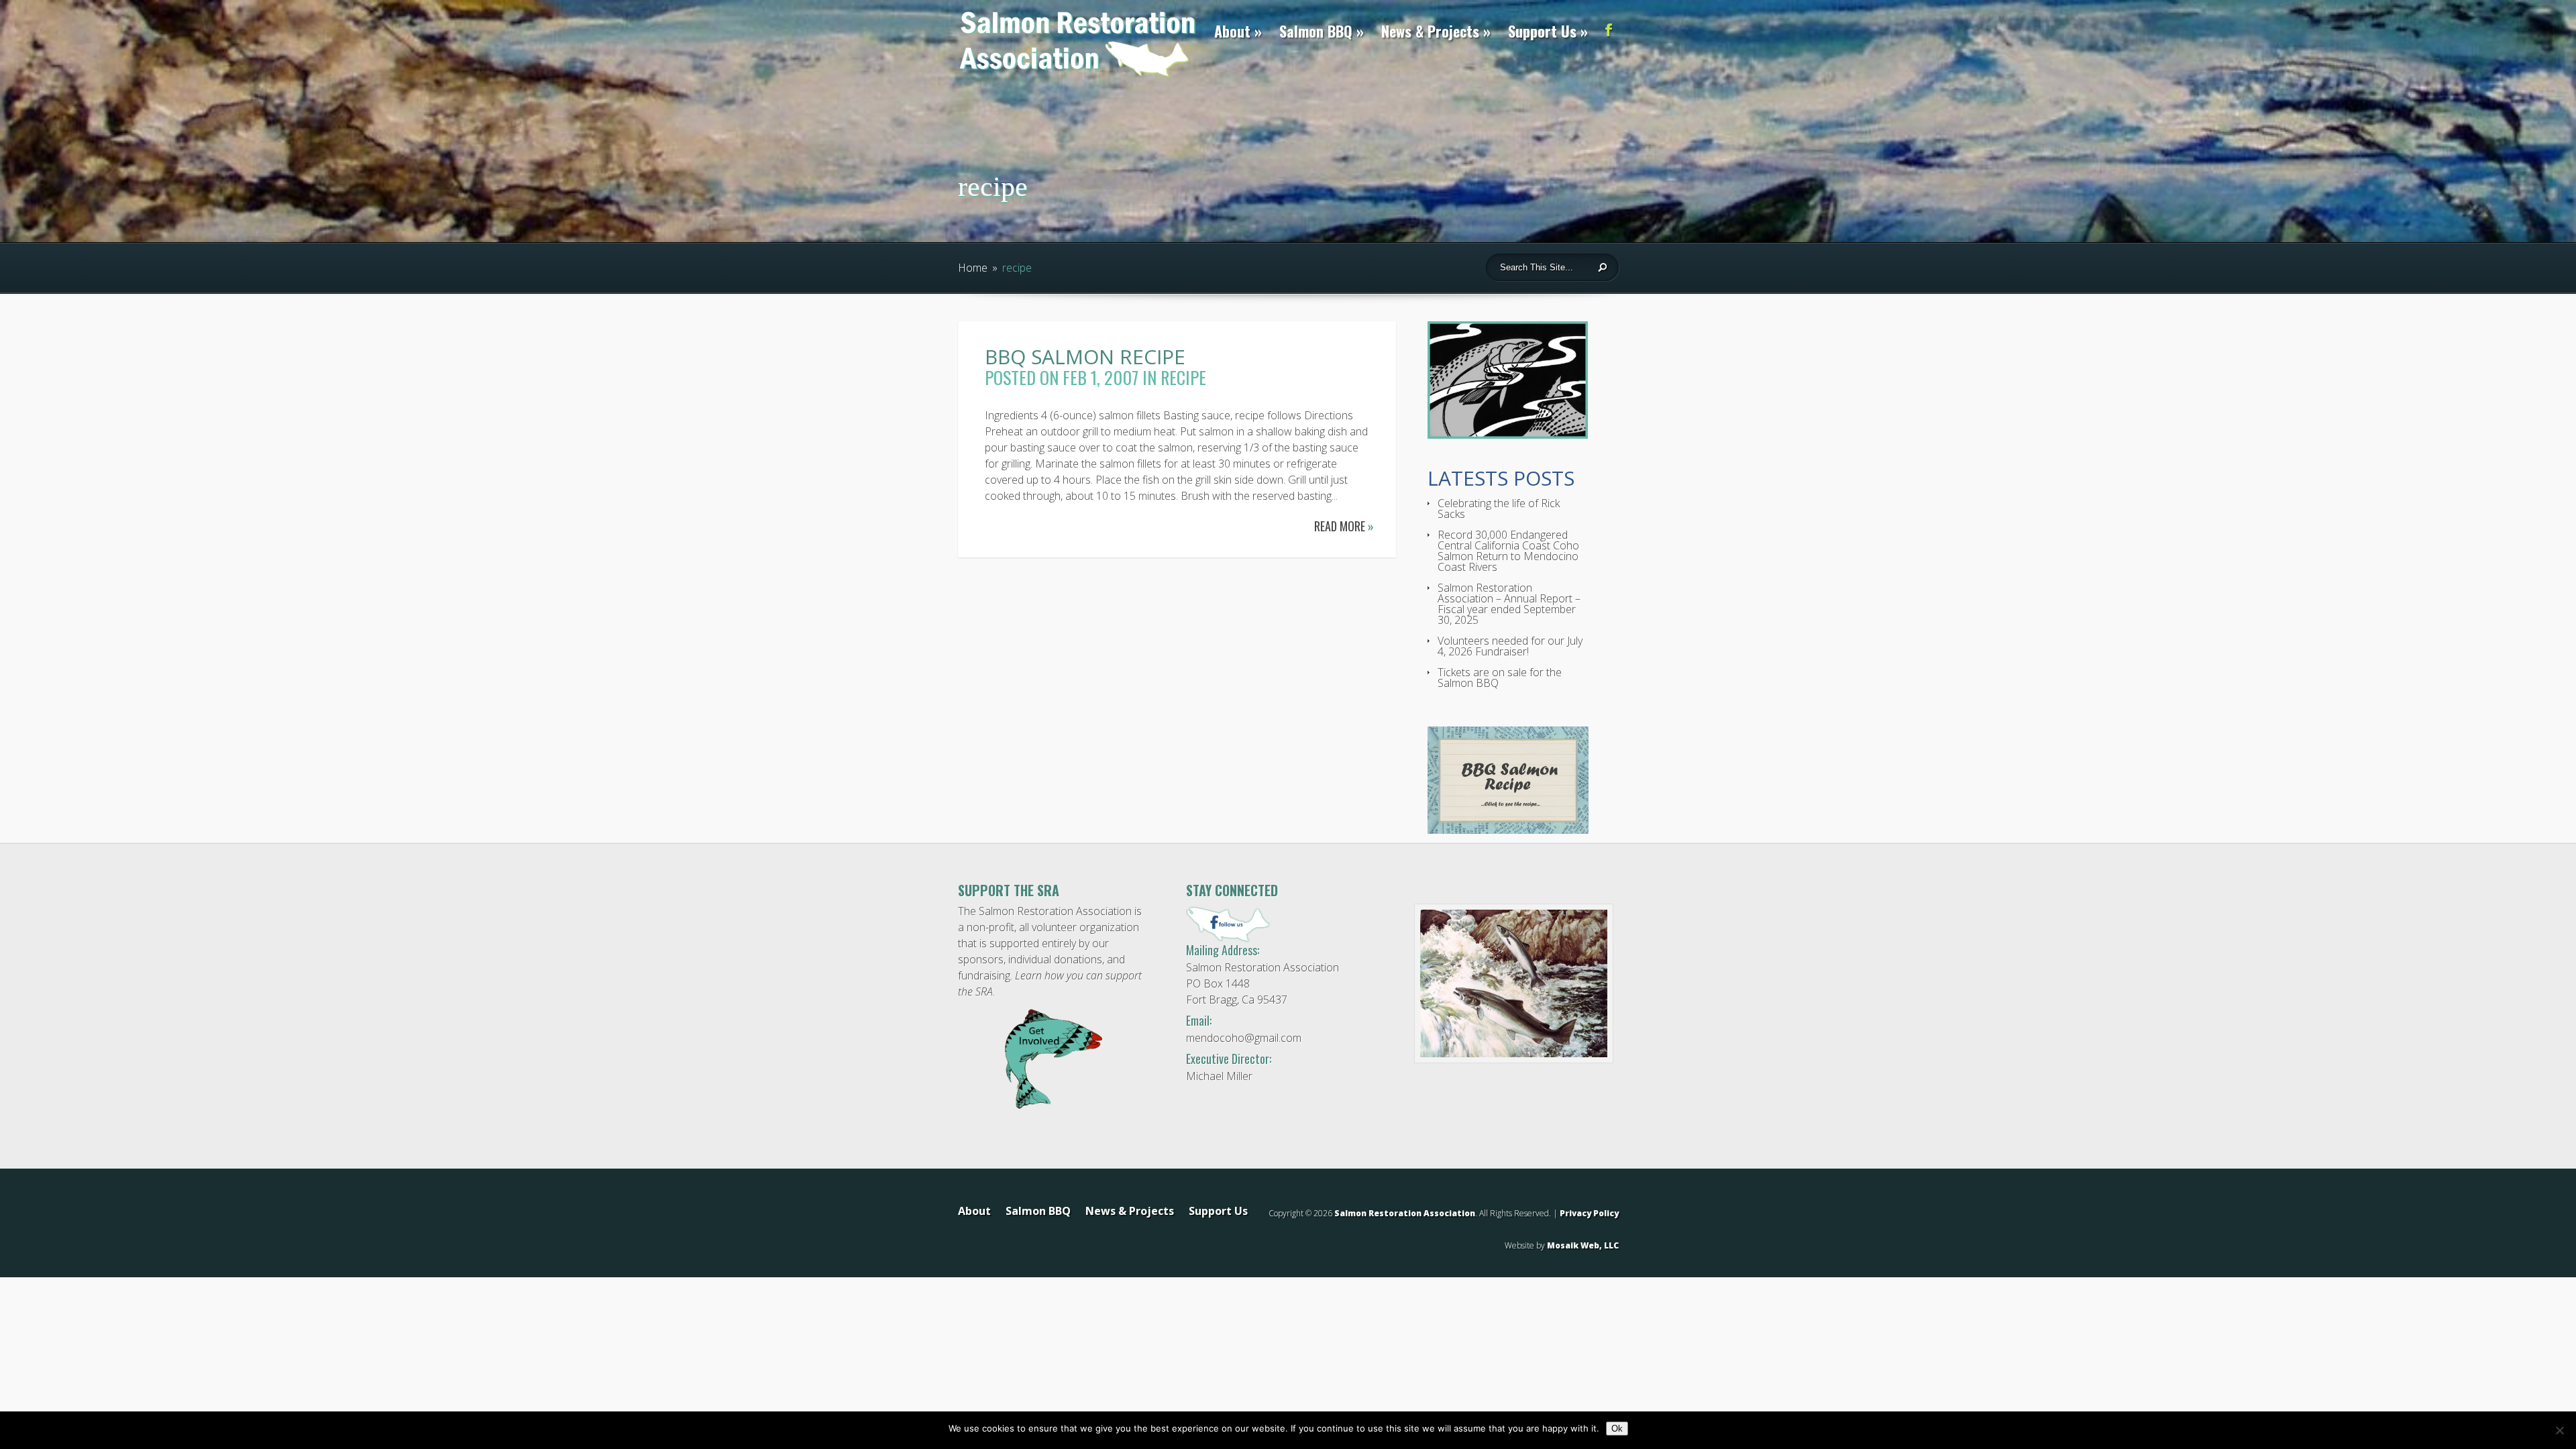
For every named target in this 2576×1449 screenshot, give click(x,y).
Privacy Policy (1589, 1213)
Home (973, 268)
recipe (1183, 377)
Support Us (1542, 31)
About (1232, 31)
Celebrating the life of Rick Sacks (1499, 508)
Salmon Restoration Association (1405, 1213)
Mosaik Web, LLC (1583, 1245)
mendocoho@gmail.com (1244, 1038)
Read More (1344, 526)
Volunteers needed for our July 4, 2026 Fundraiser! (1510, 646)
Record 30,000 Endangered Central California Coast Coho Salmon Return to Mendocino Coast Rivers (1508, 551)
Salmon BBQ (1316, 31)
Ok (1617, 1429)
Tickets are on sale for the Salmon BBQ (1500, 678)
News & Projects (1430, 31)
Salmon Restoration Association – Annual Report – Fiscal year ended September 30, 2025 (1509, 604)
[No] (2559, 1430)
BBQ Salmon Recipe (1085, 357)
